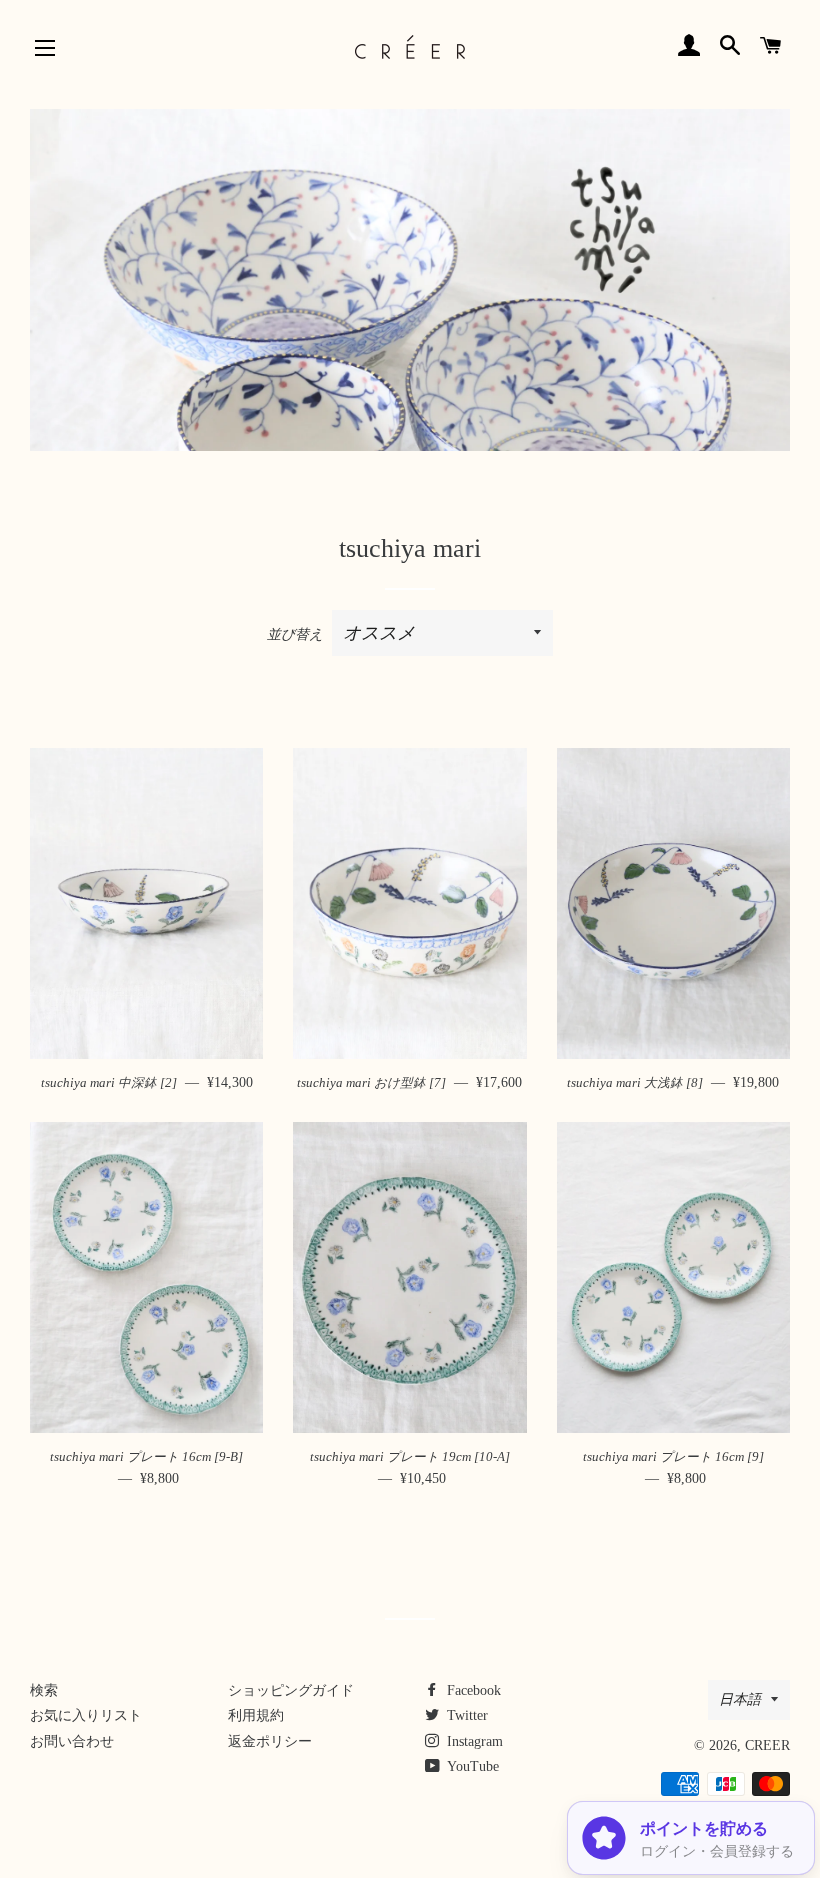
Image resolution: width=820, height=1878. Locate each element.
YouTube (471, 1766)
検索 (44, 1690)
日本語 (740, 1699)
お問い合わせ (72, 1741)
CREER (767, 1745)
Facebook (472, 1690)
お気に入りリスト (86, 1715)
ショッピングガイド (291, 1690)
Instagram (473, 1741)
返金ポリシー (270, 1741)
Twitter (465, 1715)
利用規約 (256, 1715)
